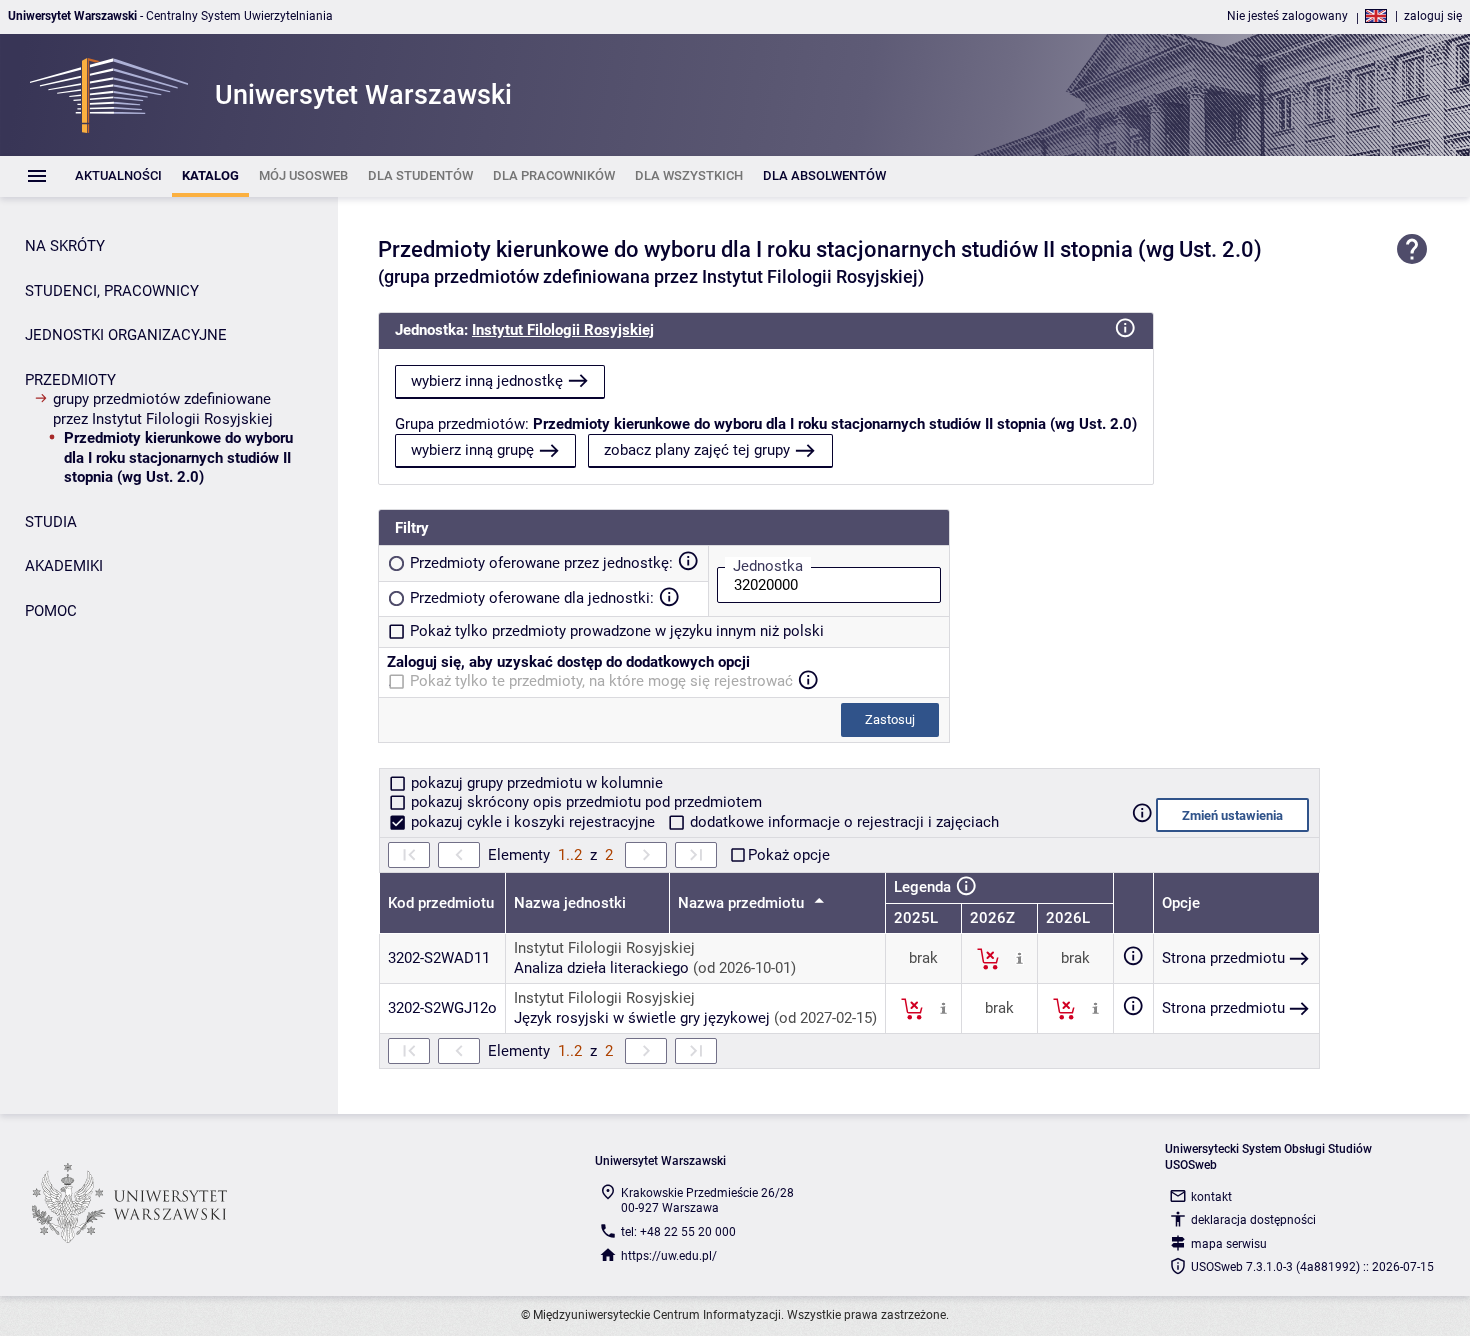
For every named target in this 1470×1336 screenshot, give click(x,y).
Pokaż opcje (789, 855)
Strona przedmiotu (1223, 958)
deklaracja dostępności (1253, 1220)
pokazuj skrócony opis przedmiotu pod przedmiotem (584, 802)
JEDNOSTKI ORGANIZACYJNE (126, 335)
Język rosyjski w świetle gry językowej (642, 1018)
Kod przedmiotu (441, 903)
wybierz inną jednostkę (487, 381)
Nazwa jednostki (570, 903)
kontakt (1211, 1197)
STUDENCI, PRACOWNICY (112, 291)
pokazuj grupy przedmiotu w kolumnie (535, 783)
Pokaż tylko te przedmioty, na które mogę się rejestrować (601, 681)
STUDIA (51, 522)
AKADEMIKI (64, 566)
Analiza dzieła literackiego (601, 968)
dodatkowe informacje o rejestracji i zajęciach (842, 822)
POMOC (51, 611)
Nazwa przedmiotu (743, 903)
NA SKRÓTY (65, 246)
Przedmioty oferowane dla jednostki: (532, 598)
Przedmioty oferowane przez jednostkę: (541, 563)
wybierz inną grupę (472, 450)
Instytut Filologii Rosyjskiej (563, 330)
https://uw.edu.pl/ (669, 1256)
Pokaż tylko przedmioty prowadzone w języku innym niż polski (617, 631)
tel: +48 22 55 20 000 (678, 1232)
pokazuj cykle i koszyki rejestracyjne (533, 822)
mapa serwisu (1229, 1244)
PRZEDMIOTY (70, 380)
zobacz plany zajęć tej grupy (697, 450)
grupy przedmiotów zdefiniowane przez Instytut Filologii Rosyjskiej (163, 409)
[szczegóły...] (1019, 958)
